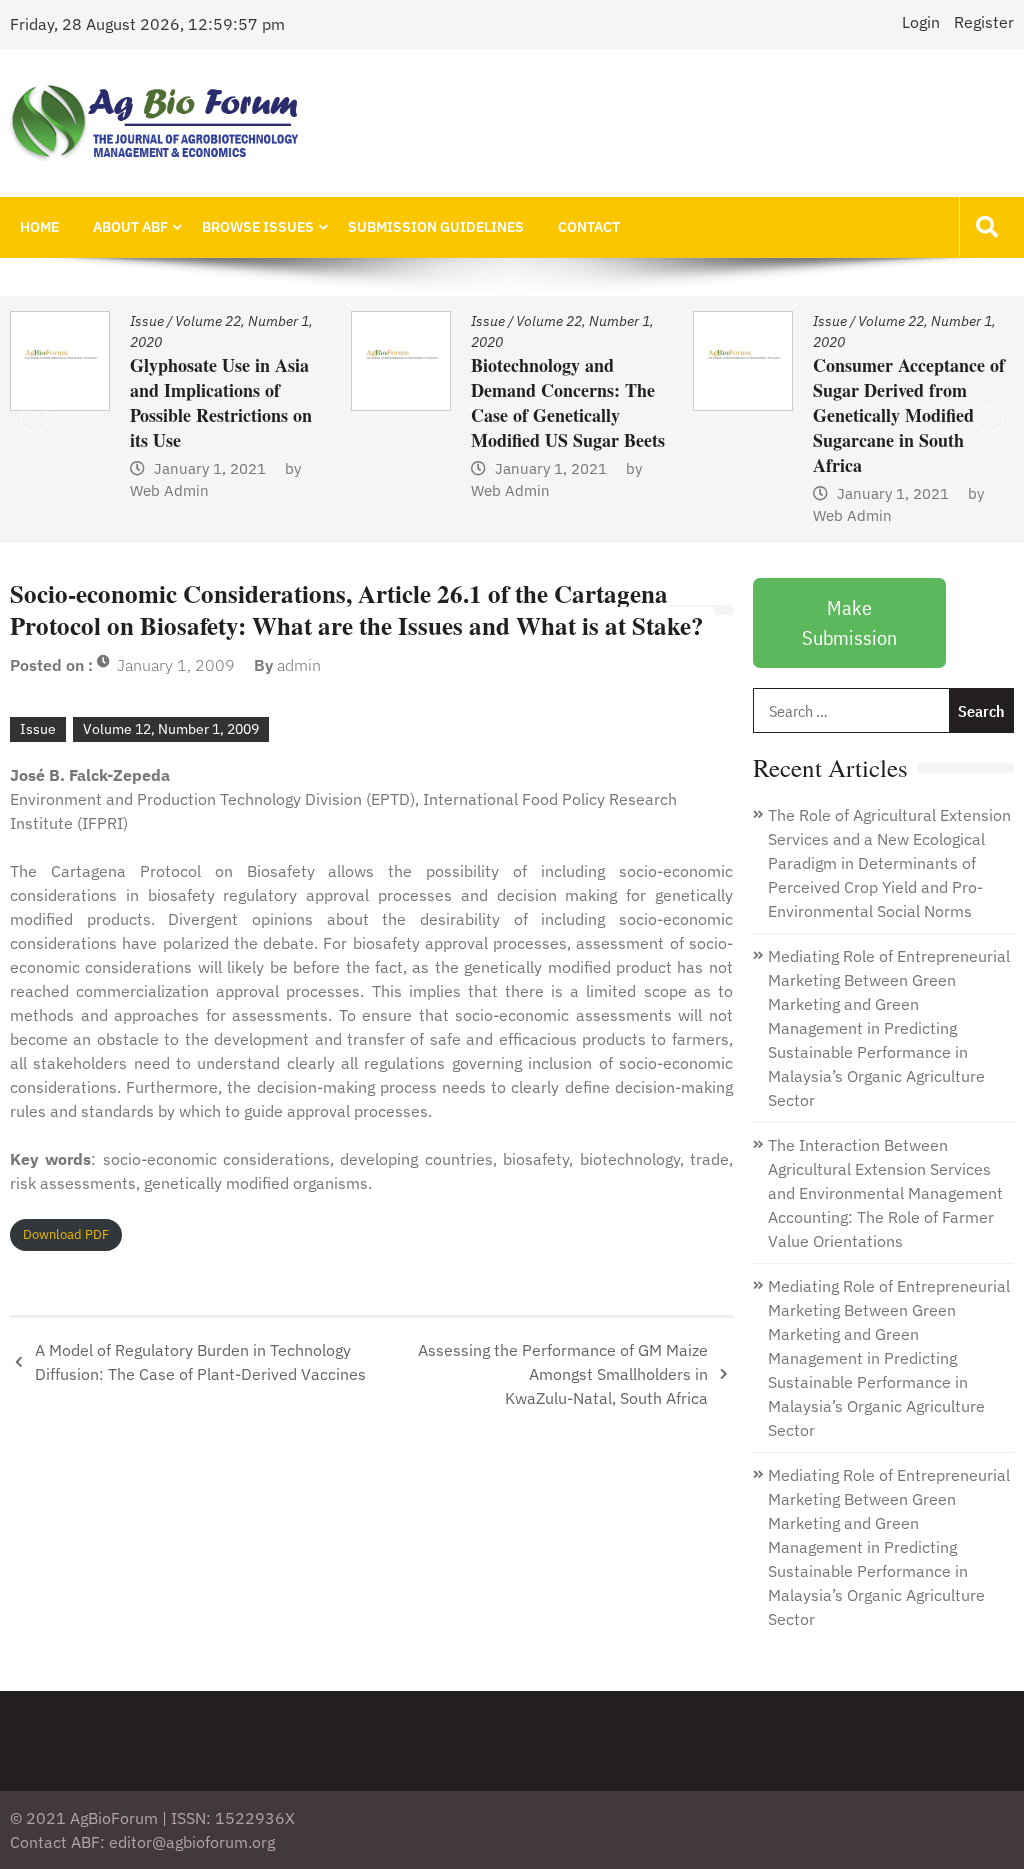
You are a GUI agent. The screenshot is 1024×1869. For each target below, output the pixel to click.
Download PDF (66, 1234)
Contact (589, 227)
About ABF (130, 227)
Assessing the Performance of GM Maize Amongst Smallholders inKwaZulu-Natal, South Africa (563, 1374)
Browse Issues (258, 227)
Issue (205, 321)
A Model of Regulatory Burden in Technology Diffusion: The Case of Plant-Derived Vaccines (200, 1362)
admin (299, 665)
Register (984, 22)
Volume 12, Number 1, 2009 (171, 729)
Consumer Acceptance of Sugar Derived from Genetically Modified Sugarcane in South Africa (626, 415)
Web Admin (227, 490)
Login (921, 22)
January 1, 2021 (268, 468)
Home (39, 227)
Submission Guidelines (436, 227)
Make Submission (849, 622)
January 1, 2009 (176, 665)
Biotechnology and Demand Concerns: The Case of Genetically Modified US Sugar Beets (285, 402)
